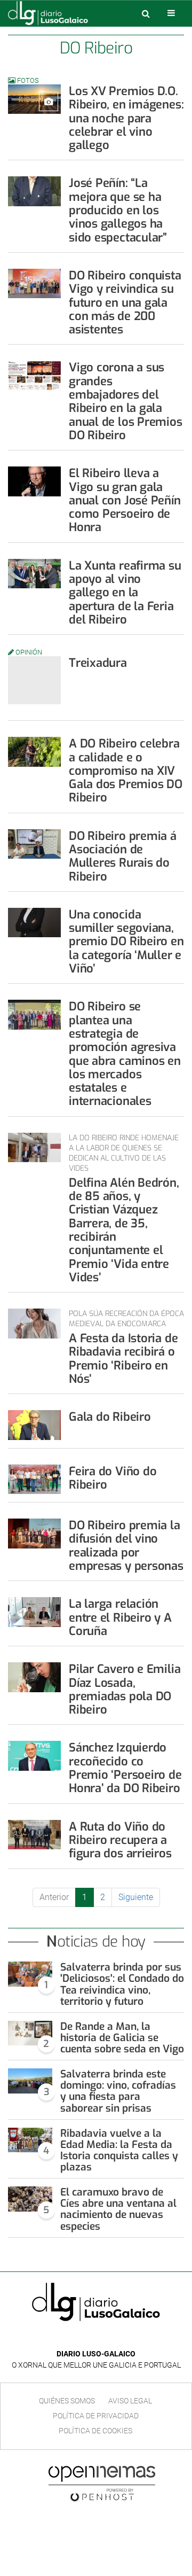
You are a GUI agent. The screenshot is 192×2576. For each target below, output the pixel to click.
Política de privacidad (96, 2416)
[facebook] (88, 2338)
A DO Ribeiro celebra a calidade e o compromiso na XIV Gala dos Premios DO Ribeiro (126, 771)
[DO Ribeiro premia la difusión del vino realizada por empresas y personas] (34, 1533)
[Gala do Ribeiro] (34, 1425)
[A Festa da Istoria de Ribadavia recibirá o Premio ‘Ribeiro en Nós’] (34, 1323)
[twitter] (103, 2338)
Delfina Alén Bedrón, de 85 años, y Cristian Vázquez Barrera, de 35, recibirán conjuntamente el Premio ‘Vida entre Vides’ (124, 1230)
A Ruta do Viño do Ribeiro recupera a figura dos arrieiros (120, 1840)
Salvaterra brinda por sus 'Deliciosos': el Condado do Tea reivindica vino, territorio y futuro (122, 1984)
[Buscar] (146, 13)
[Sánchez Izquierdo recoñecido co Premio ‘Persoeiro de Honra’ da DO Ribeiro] (34, 1756)
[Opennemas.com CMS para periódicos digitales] (102, 2483)
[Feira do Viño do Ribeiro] (34, 1479)
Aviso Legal (130, 2401)
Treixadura (98, 663)
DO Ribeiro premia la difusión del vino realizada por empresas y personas (126, 1546)
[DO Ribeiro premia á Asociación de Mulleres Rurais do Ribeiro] (34, 844)
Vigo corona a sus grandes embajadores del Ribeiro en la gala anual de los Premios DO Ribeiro (126, 401)
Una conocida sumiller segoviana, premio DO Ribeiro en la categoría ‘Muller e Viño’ (126, 941)
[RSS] (121, 2338)
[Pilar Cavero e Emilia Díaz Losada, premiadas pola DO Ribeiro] (34, 1677)
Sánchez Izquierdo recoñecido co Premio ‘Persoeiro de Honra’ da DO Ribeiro (125, 1768)
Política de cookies (95, 2431)
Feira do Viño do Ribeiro (113, 1478)
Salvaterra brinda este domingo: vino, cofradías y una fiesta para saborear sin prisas (118, 2091)
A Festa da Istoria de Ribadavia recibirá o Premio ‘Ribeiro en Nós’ (123, 1359)
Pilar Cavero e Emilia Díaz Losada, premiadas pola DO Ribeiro (125, 1689)
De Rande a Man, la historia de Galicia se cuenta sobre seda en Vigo (122, 2038)
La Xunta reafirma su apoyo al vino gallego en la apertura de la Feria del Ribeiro (125, 593)
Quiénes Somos (67, 2401)
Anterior (54, 1897)
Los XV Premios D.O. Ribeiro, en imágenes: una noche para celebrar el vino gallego (126, 118)
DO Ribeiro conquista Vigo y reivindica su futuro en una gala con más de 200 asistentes (125, 302)
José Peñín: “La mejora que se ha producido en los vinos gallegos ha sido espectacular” (118, 210)
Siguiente (136, 1897)
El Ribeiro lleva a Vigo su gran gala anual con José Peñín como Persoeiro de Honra (125, 500)
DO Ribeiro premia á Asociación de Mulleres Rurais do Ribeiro (123, 856)
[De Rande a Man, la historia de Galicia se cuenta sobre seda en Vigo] (30, 2033)
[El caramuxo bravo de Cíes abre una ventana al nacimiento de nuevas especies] (30, 2199)
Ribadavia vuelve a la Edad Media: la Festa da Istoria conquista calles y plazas (119, 2150)
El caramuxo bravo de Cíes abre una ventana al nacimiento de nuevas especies (118, 2209)
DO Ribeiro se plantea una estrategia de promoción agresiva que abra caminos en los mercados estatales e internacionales (125, 1054)
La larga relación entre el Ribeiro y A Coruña (120, 1617)
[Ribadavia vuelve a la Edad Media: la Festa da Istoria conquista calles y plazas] (30, 2140)
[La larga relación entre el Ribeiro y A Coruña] (34, 1612)
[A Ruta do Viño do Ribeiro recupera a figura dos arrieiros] (34, 1835)
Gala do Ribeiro (110, 1417)
